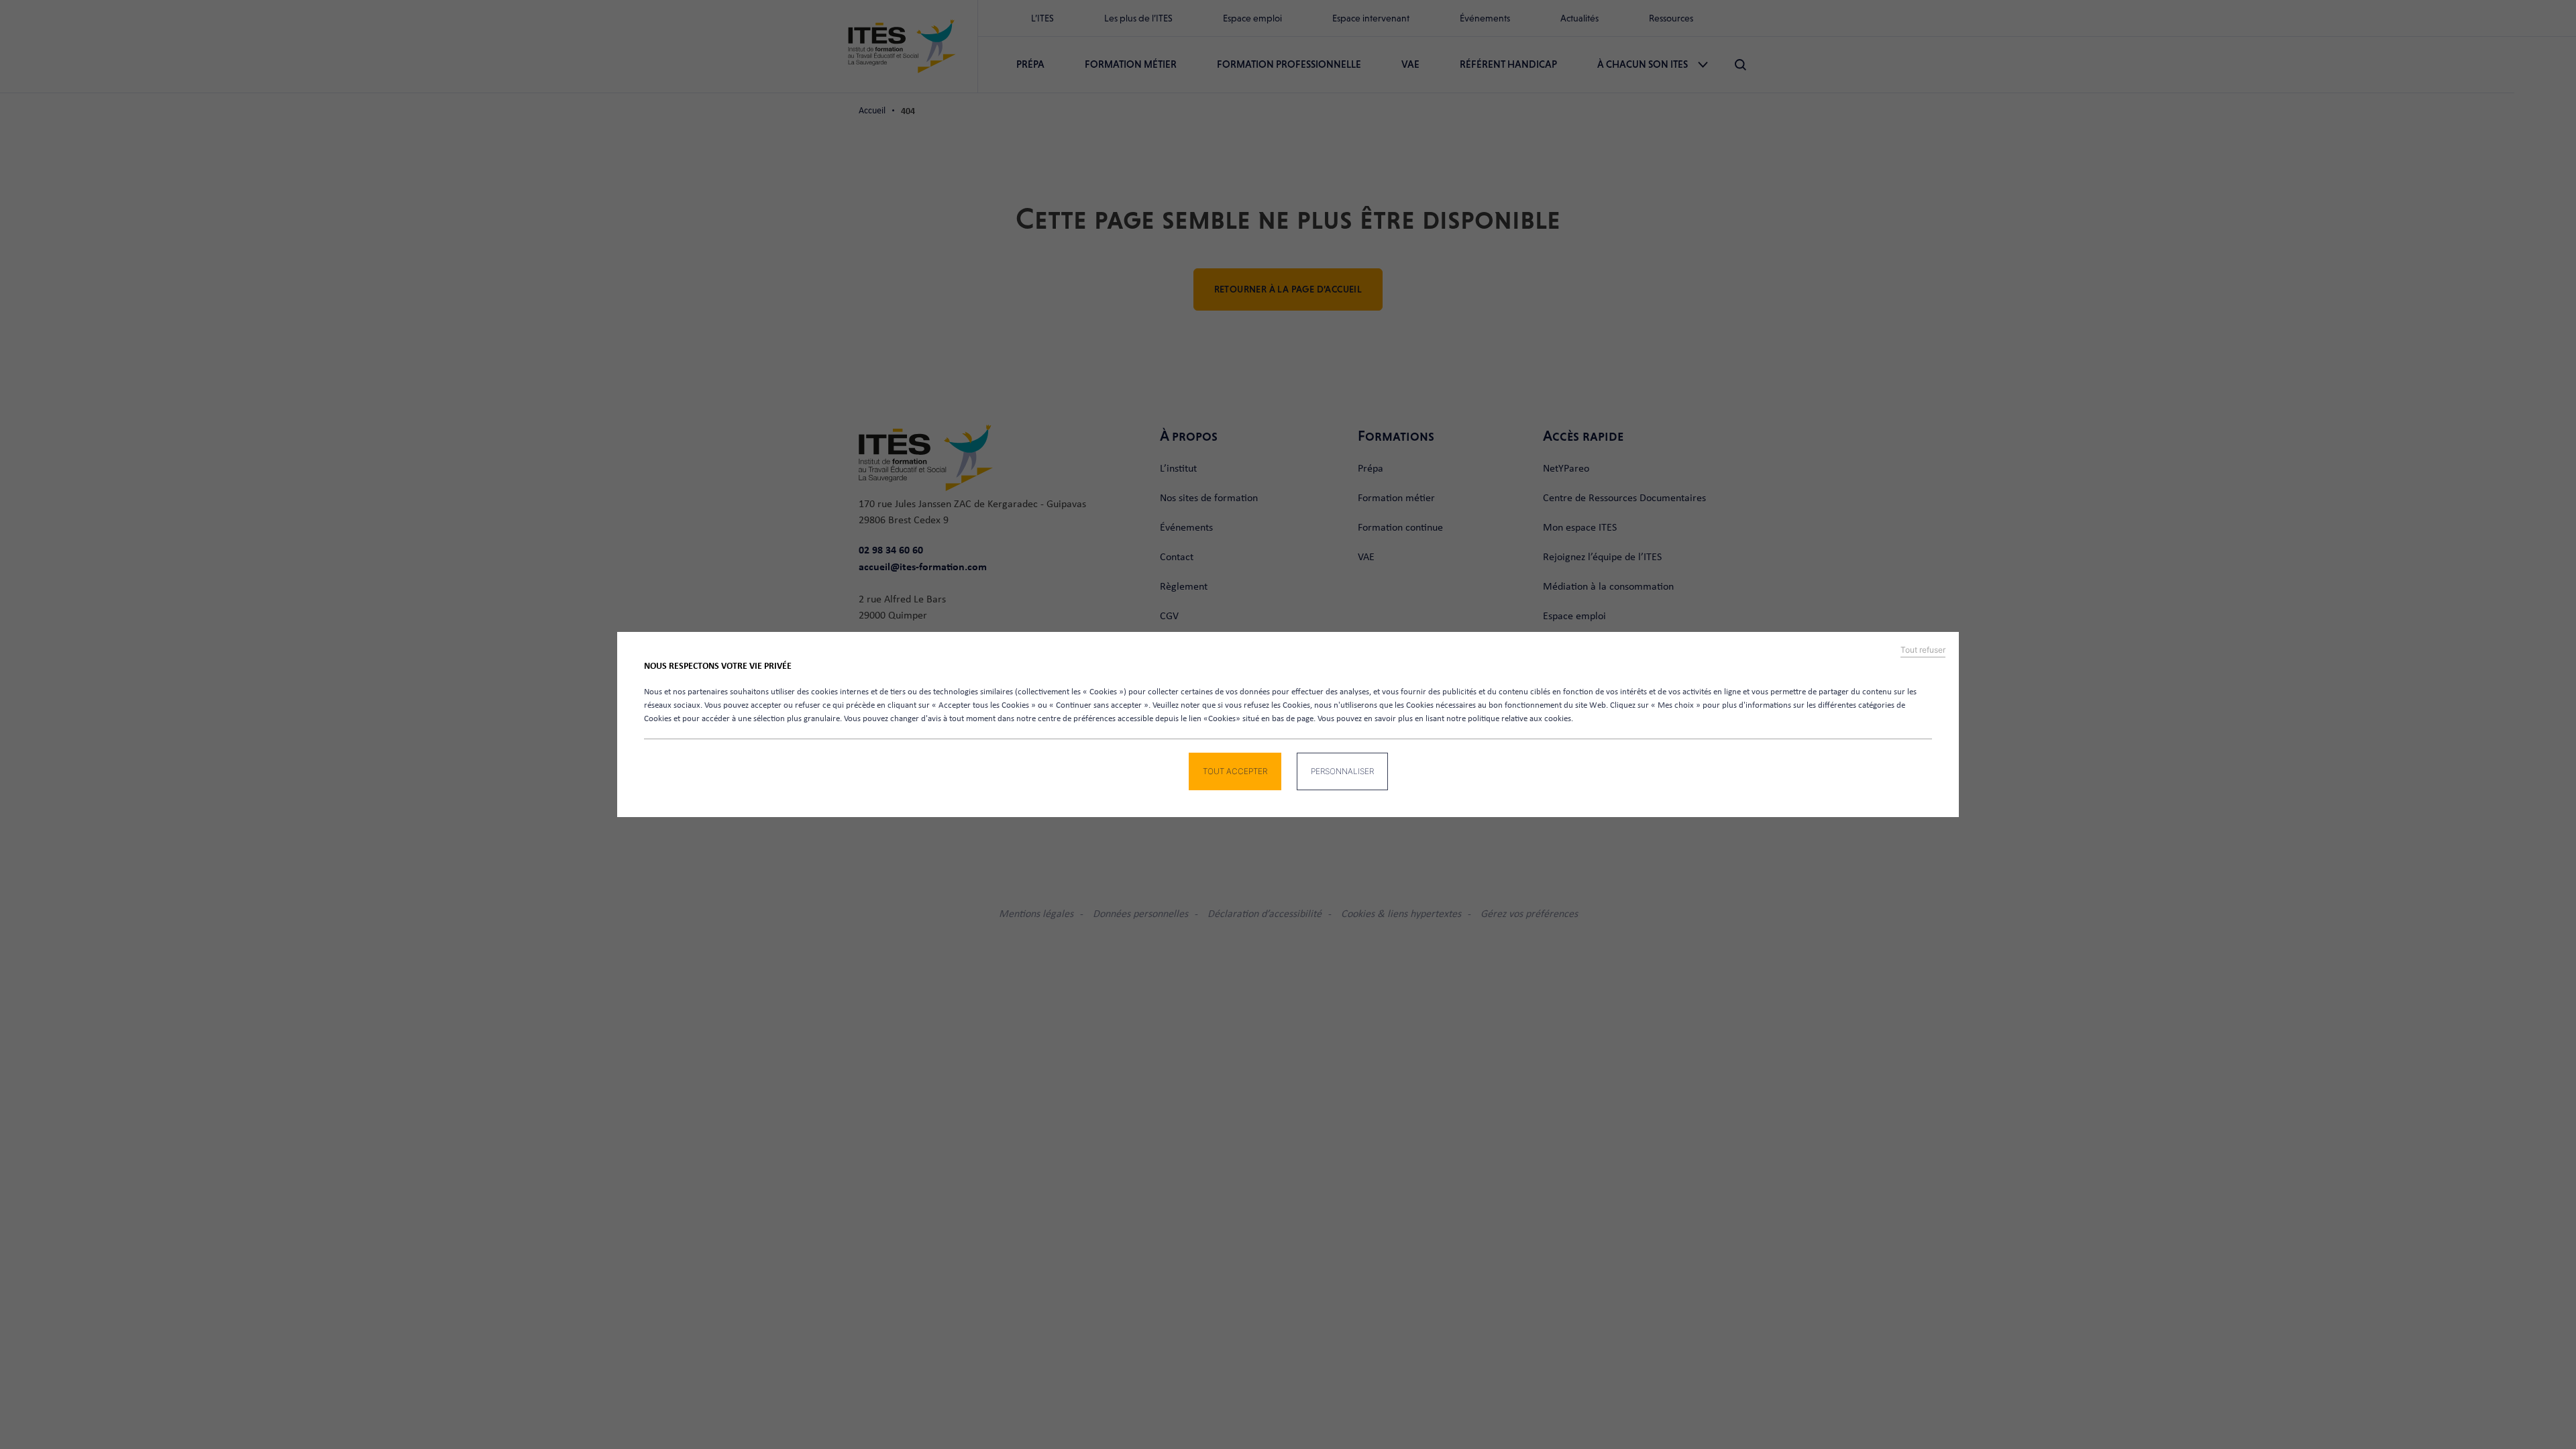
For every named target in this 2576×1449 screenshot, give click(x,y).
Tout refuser (1923, 650)
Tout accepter (1235, 771)
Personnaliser (1342, 771)
